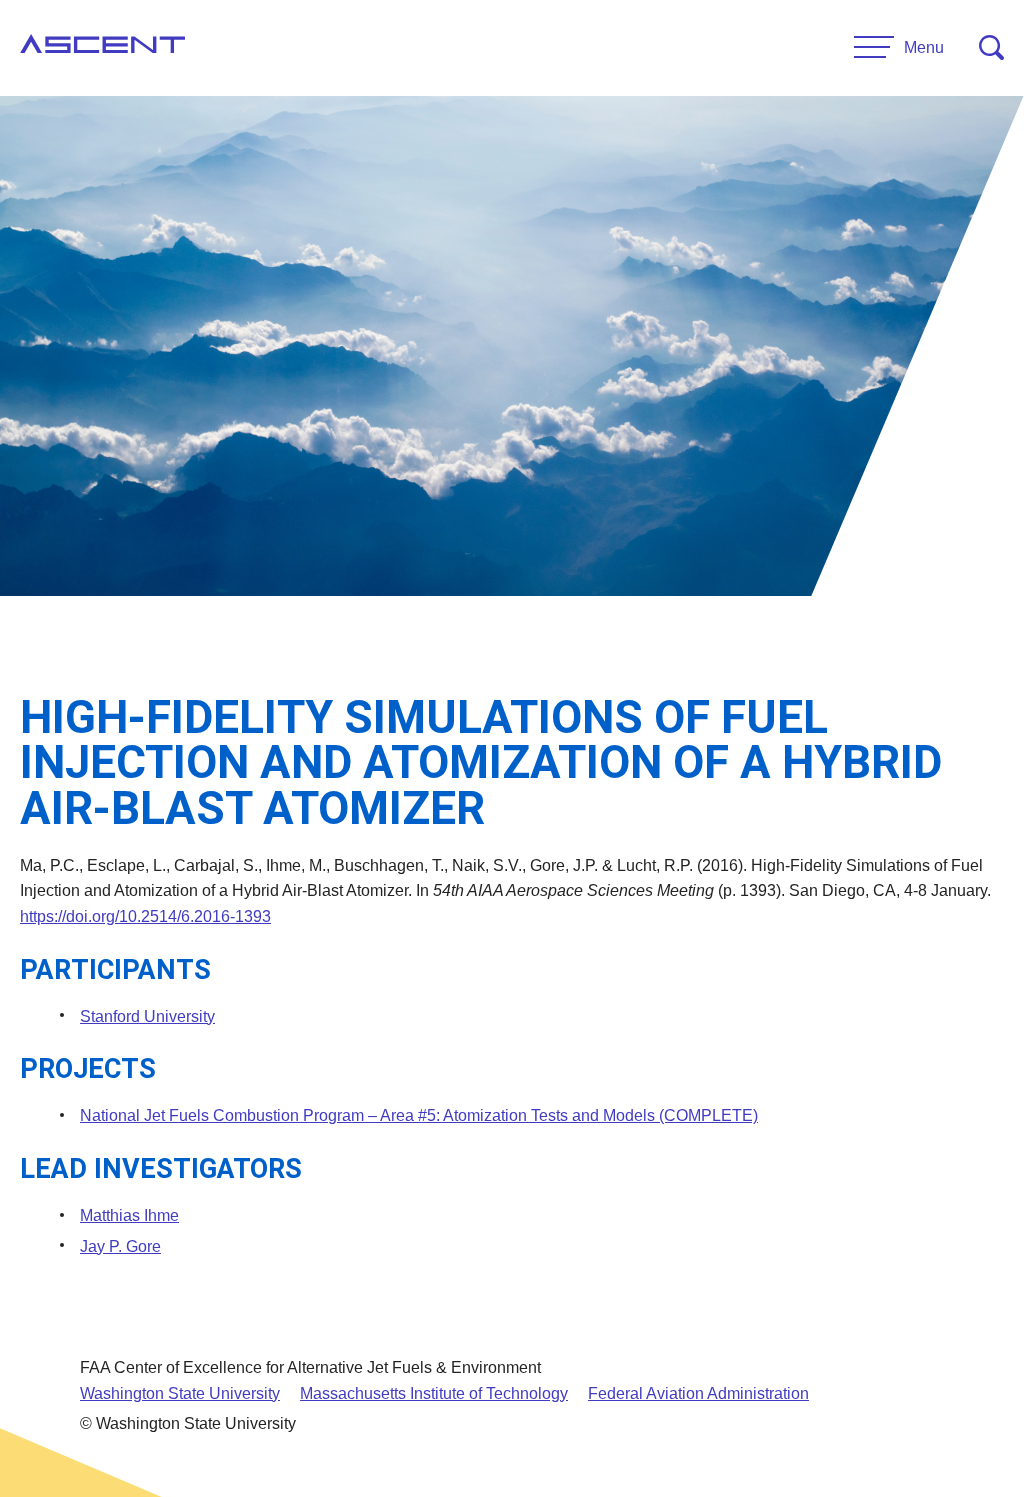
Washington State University (180, 1393)
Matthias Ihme (129, 1215)
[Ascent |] (102, 48)
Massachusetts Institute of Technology (434, 1393)
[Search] (991, 47)
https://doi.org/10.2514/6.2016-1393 (145, 916)
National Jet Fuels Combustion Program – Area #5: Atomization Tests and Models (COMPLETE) (419, 1115)
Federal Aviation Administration (698, 1393)
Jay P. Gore (120, 1246)
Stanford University (147, 1016)
